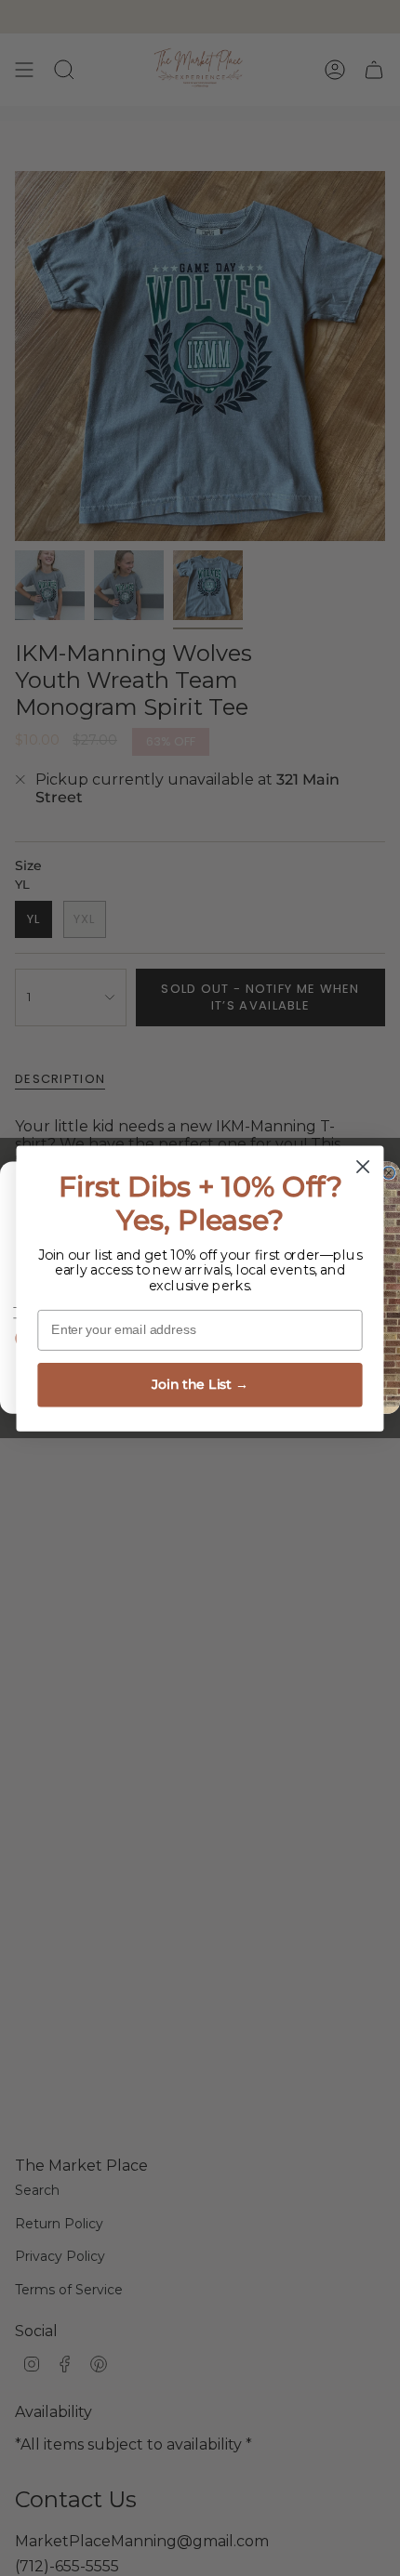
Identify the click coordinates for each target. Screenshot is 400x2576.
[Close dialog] (363, 1166)
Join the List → (200, 1384)
